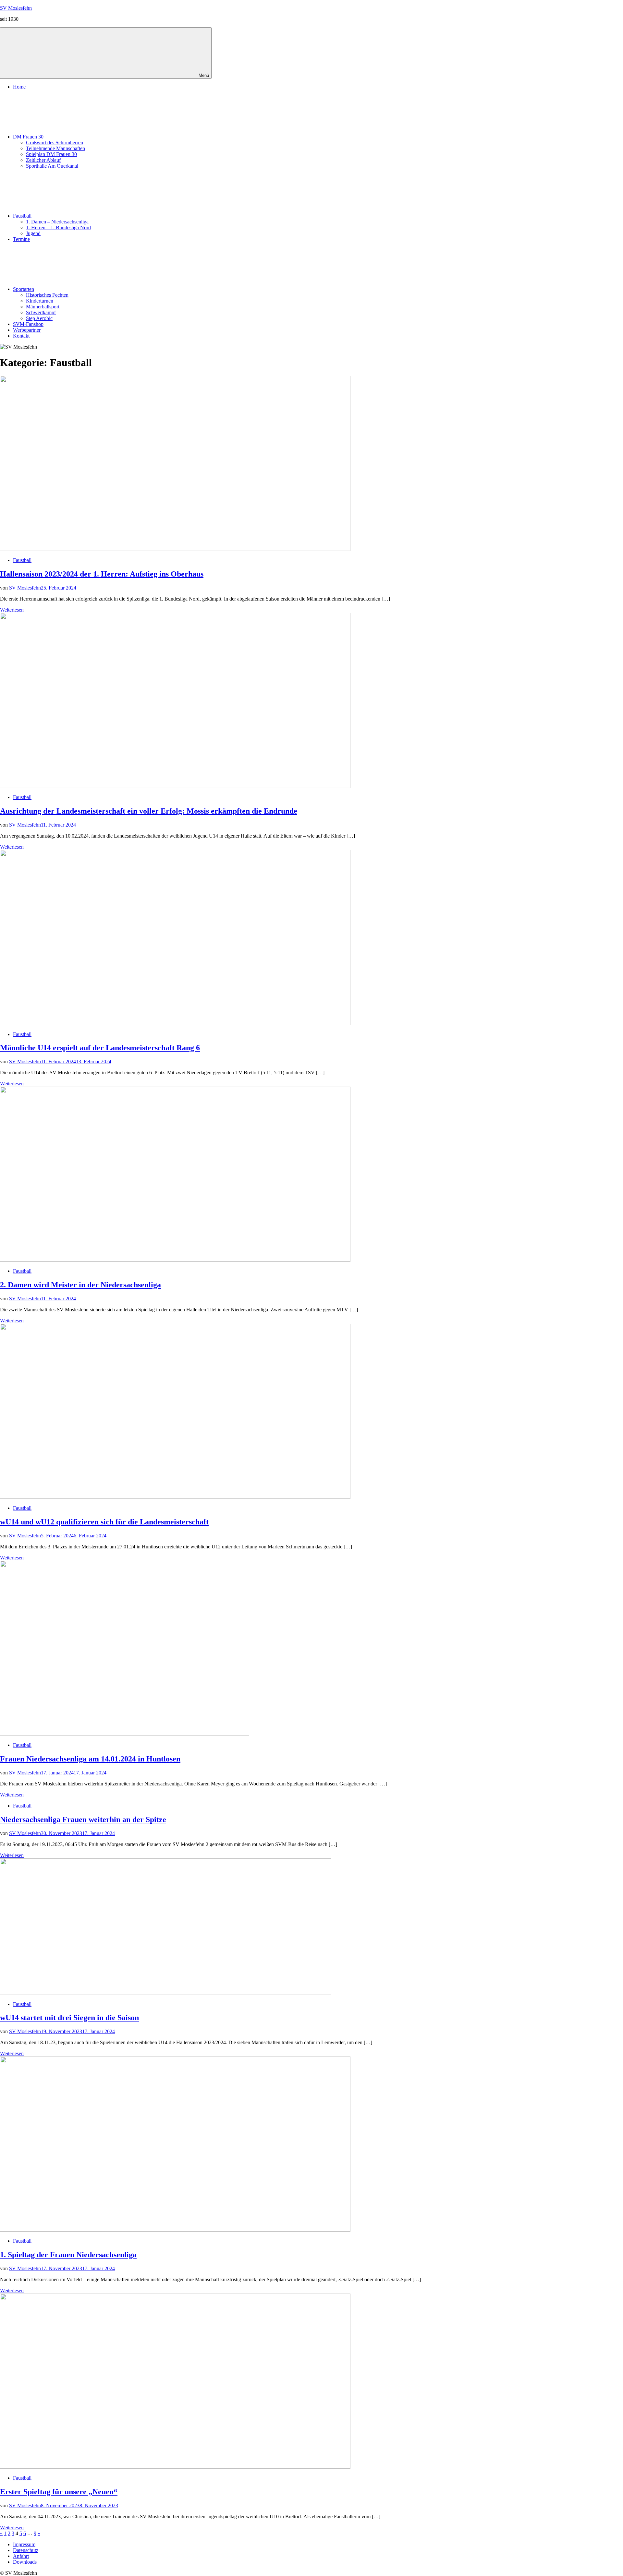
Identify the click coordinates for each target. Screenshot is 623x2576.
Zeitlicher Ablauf (43, 160)
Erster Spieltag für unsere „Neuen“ (59, 2492)
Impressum (24, 2544)
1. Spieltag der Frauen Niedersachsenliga (68, 2255)
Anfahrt (21, 2556)
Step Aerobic (39, 318)
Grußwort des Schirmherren (55, 143)
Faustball (22, 216)
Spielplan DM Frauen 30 (51, 154)
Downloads (25, 2562)
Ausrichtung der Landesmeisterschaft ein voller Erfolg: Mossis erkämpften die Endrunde (149, 811)
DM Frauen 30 (28, 137)
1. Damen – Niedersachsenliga (57, 222)
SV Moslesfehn (16, 8)
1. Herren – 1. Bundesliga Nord (58, 227)
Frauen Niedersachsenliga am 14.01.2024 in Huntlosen (90, 1759)
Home (19, 87)
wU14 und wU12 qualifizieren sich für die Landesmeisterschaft (104, 1522)
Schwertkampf (41, 312)
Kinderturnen (40, 301)
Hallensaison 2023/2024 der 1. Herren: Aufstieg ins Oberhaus (102, 574)
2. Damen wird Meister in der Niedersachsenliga (80, 1285)
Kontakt (21, 336)
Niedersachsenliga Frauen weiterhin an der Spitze (83, 1819)
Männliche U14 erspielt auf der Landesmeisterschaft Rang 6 (100, 1048)
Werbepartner (27, 330)
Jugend (33, 233)
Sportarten (24, 289)
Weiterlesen (12, 610)
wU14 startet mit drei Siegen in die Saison (69, 2018)
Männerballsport (43, 307)
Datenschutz (26, 2550)
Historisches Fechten (47, 295)
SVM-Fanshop (28, 324)
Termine (21, 239)
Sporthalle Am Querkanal (52, 166)
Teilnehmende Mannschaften (55, 148)
